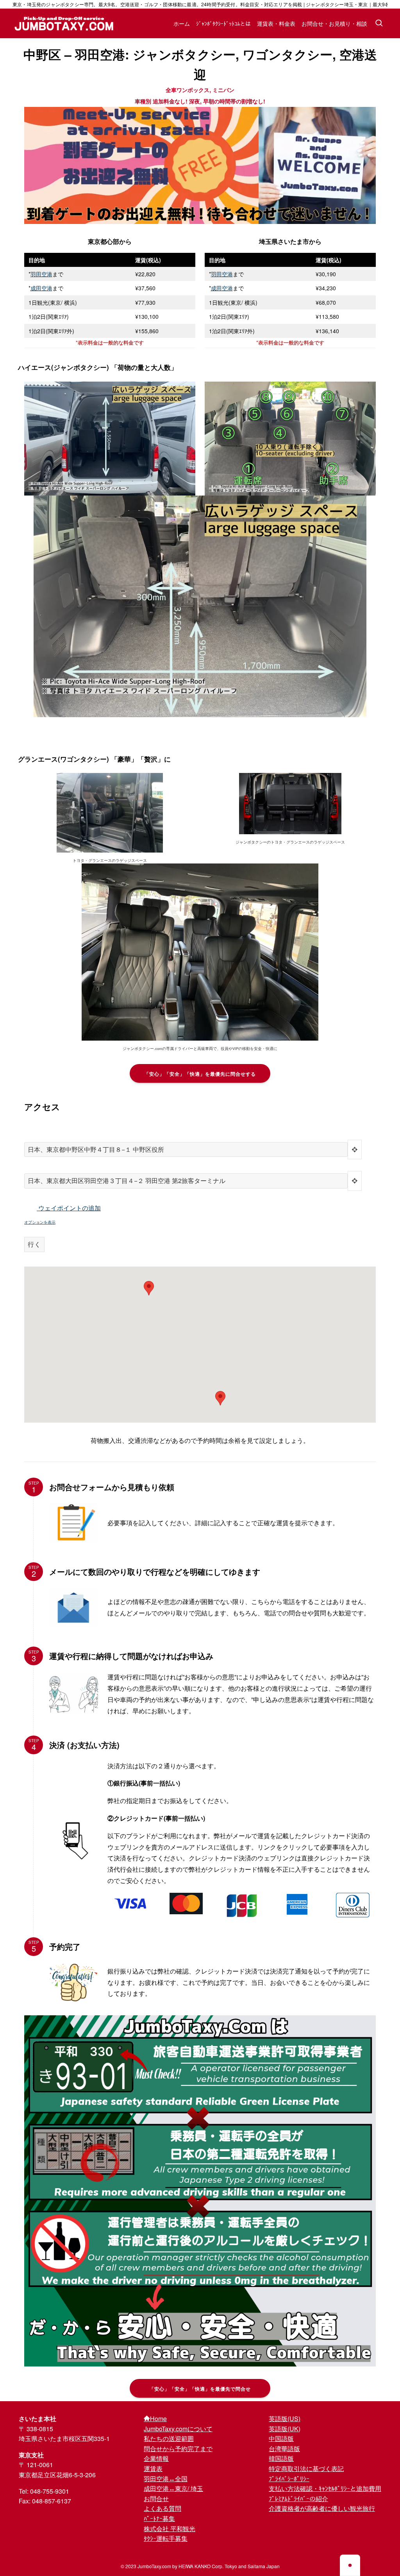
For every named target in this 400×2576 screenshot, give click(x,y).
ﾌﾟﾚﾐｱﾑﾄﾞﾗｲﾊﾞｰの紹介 (298, 2499)
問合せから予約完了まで (178, 2449)
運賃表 (153, 2469)
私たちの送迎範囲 (169, 2438)
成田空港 (41, 288)
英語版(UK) (285, 2429)
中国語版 (281, 2438)
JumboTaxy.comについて (178, 2429)
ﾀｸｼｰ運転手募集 (166, 2538)
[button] (220, 1398)
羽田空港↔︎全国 (166, 2479)
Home (158, 2419)
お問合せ (156, 2499)
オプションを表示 (40, 1222)
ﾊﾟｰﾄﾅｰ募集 (159, 2518)
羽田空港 (41, 274)
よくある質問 (162, 2508)
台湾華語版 (284, 2449)
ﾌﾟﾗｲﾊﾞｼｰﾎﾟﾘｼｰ (289, 2479)
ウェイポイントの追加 (69, 1208)
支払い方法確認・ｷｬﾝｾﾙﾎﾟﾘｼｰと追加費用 (325, 2488)
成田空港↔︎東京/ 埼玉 (173, 2488)
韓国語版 (281, 2458)
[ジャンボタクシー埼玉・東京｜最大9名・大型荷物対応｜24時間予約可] (64, 23)
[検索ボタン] (379, 23)
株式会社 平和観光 (170, 2529)
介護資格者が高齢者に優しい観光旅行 (322, 2508)
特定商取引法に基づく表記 (306, 2469)
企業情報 (156, 2458)
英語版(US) (285, 2419)
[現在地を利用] (355, 1150)
